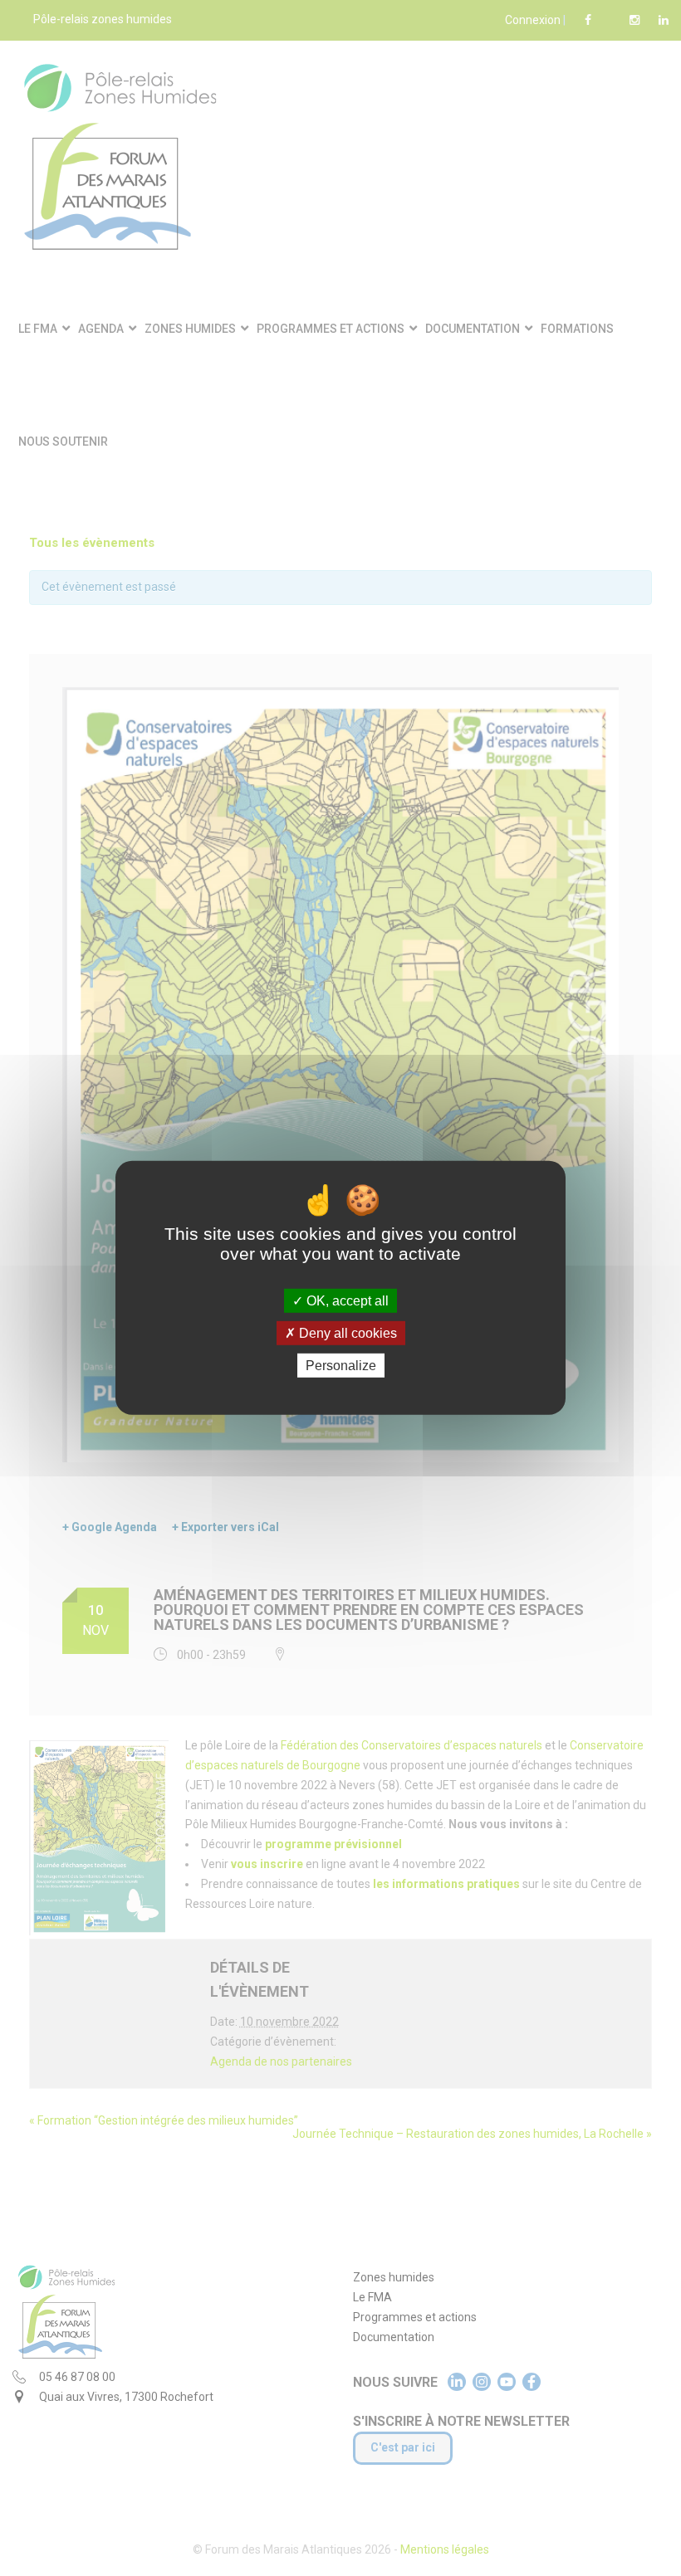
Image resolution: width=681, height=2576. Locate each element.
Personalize (341, 1366)
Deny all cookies (346, 1333)
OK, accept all (346, 1301)
